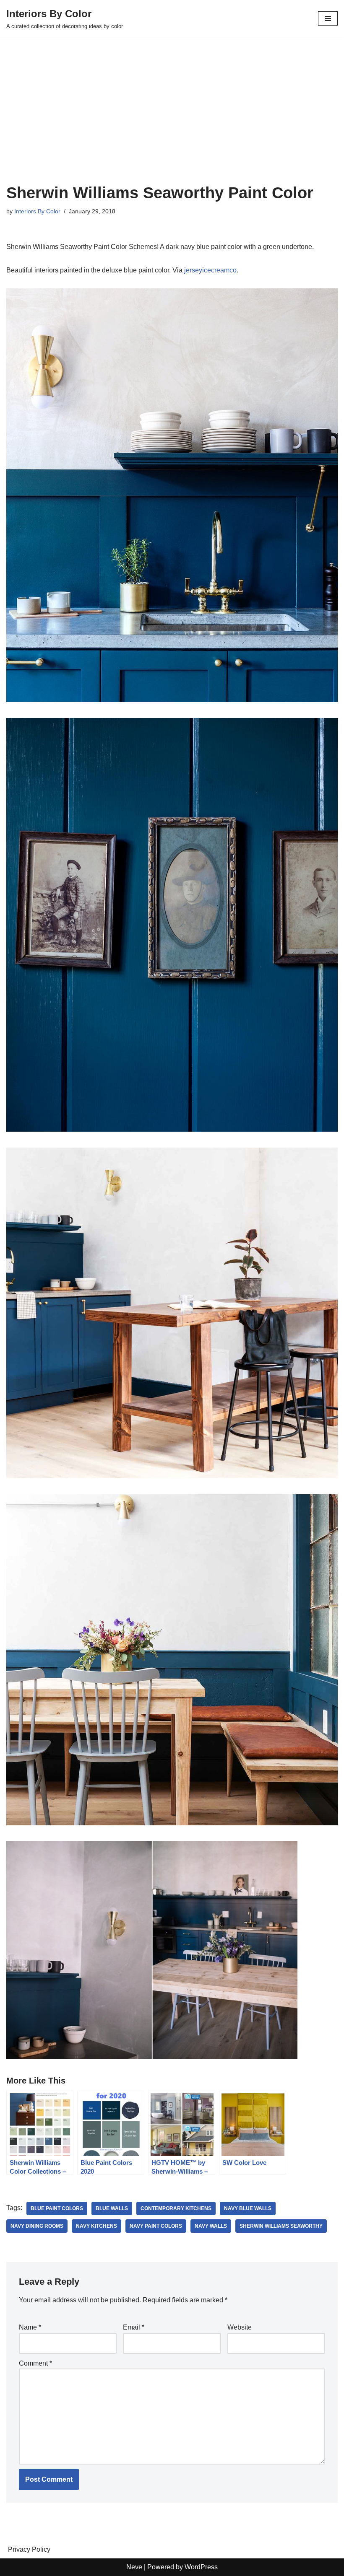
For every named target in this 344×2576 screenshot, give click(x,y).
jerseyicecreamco (210, 270)
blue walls (112, 2208)
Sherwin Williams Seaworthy (281, 2226)
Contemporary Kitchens (176, 2208)
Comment (35, 2363)
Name (30, 2327)
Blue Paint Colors (57, 2208)
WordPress (201, 2567)
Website (240, 2327)
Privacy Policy (29, 2549)
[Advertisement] (172, 121)
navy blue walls (248, 2208)
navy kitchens (96, 2226)
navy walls (211, 2226)
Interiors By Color (37, 211)
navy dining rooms (37, 2226)
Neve (134, 2567)
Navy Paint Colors (156, 2226)
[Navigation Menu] (328, 18)
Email (134, 2327)
